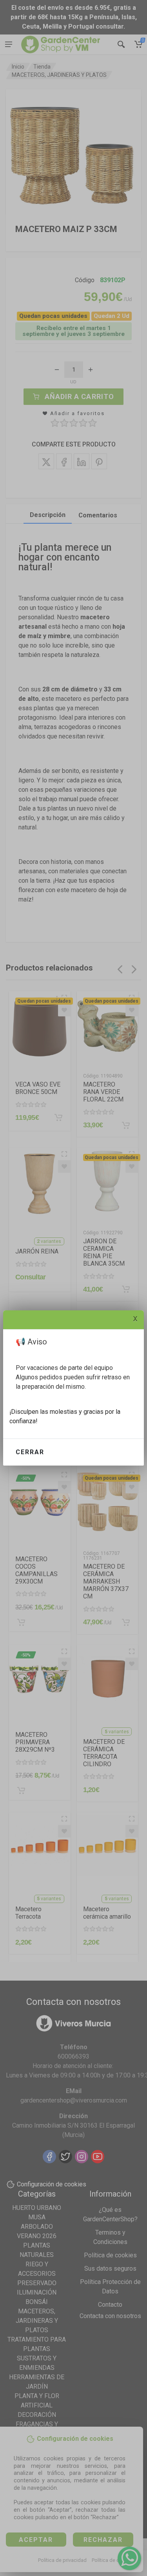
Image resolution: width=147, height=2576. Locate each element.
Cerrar (30, 1452)
